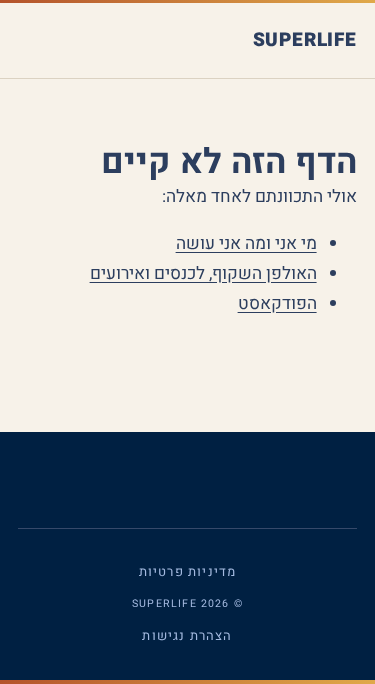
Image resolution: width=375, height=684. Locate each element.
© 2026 (187, 603)
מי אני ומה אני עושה (246, 243)
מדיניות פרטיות (187, 571)
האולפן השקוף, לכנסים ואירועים (203, 273)
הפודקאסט (277, 303)
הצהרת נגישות (187, 635)
